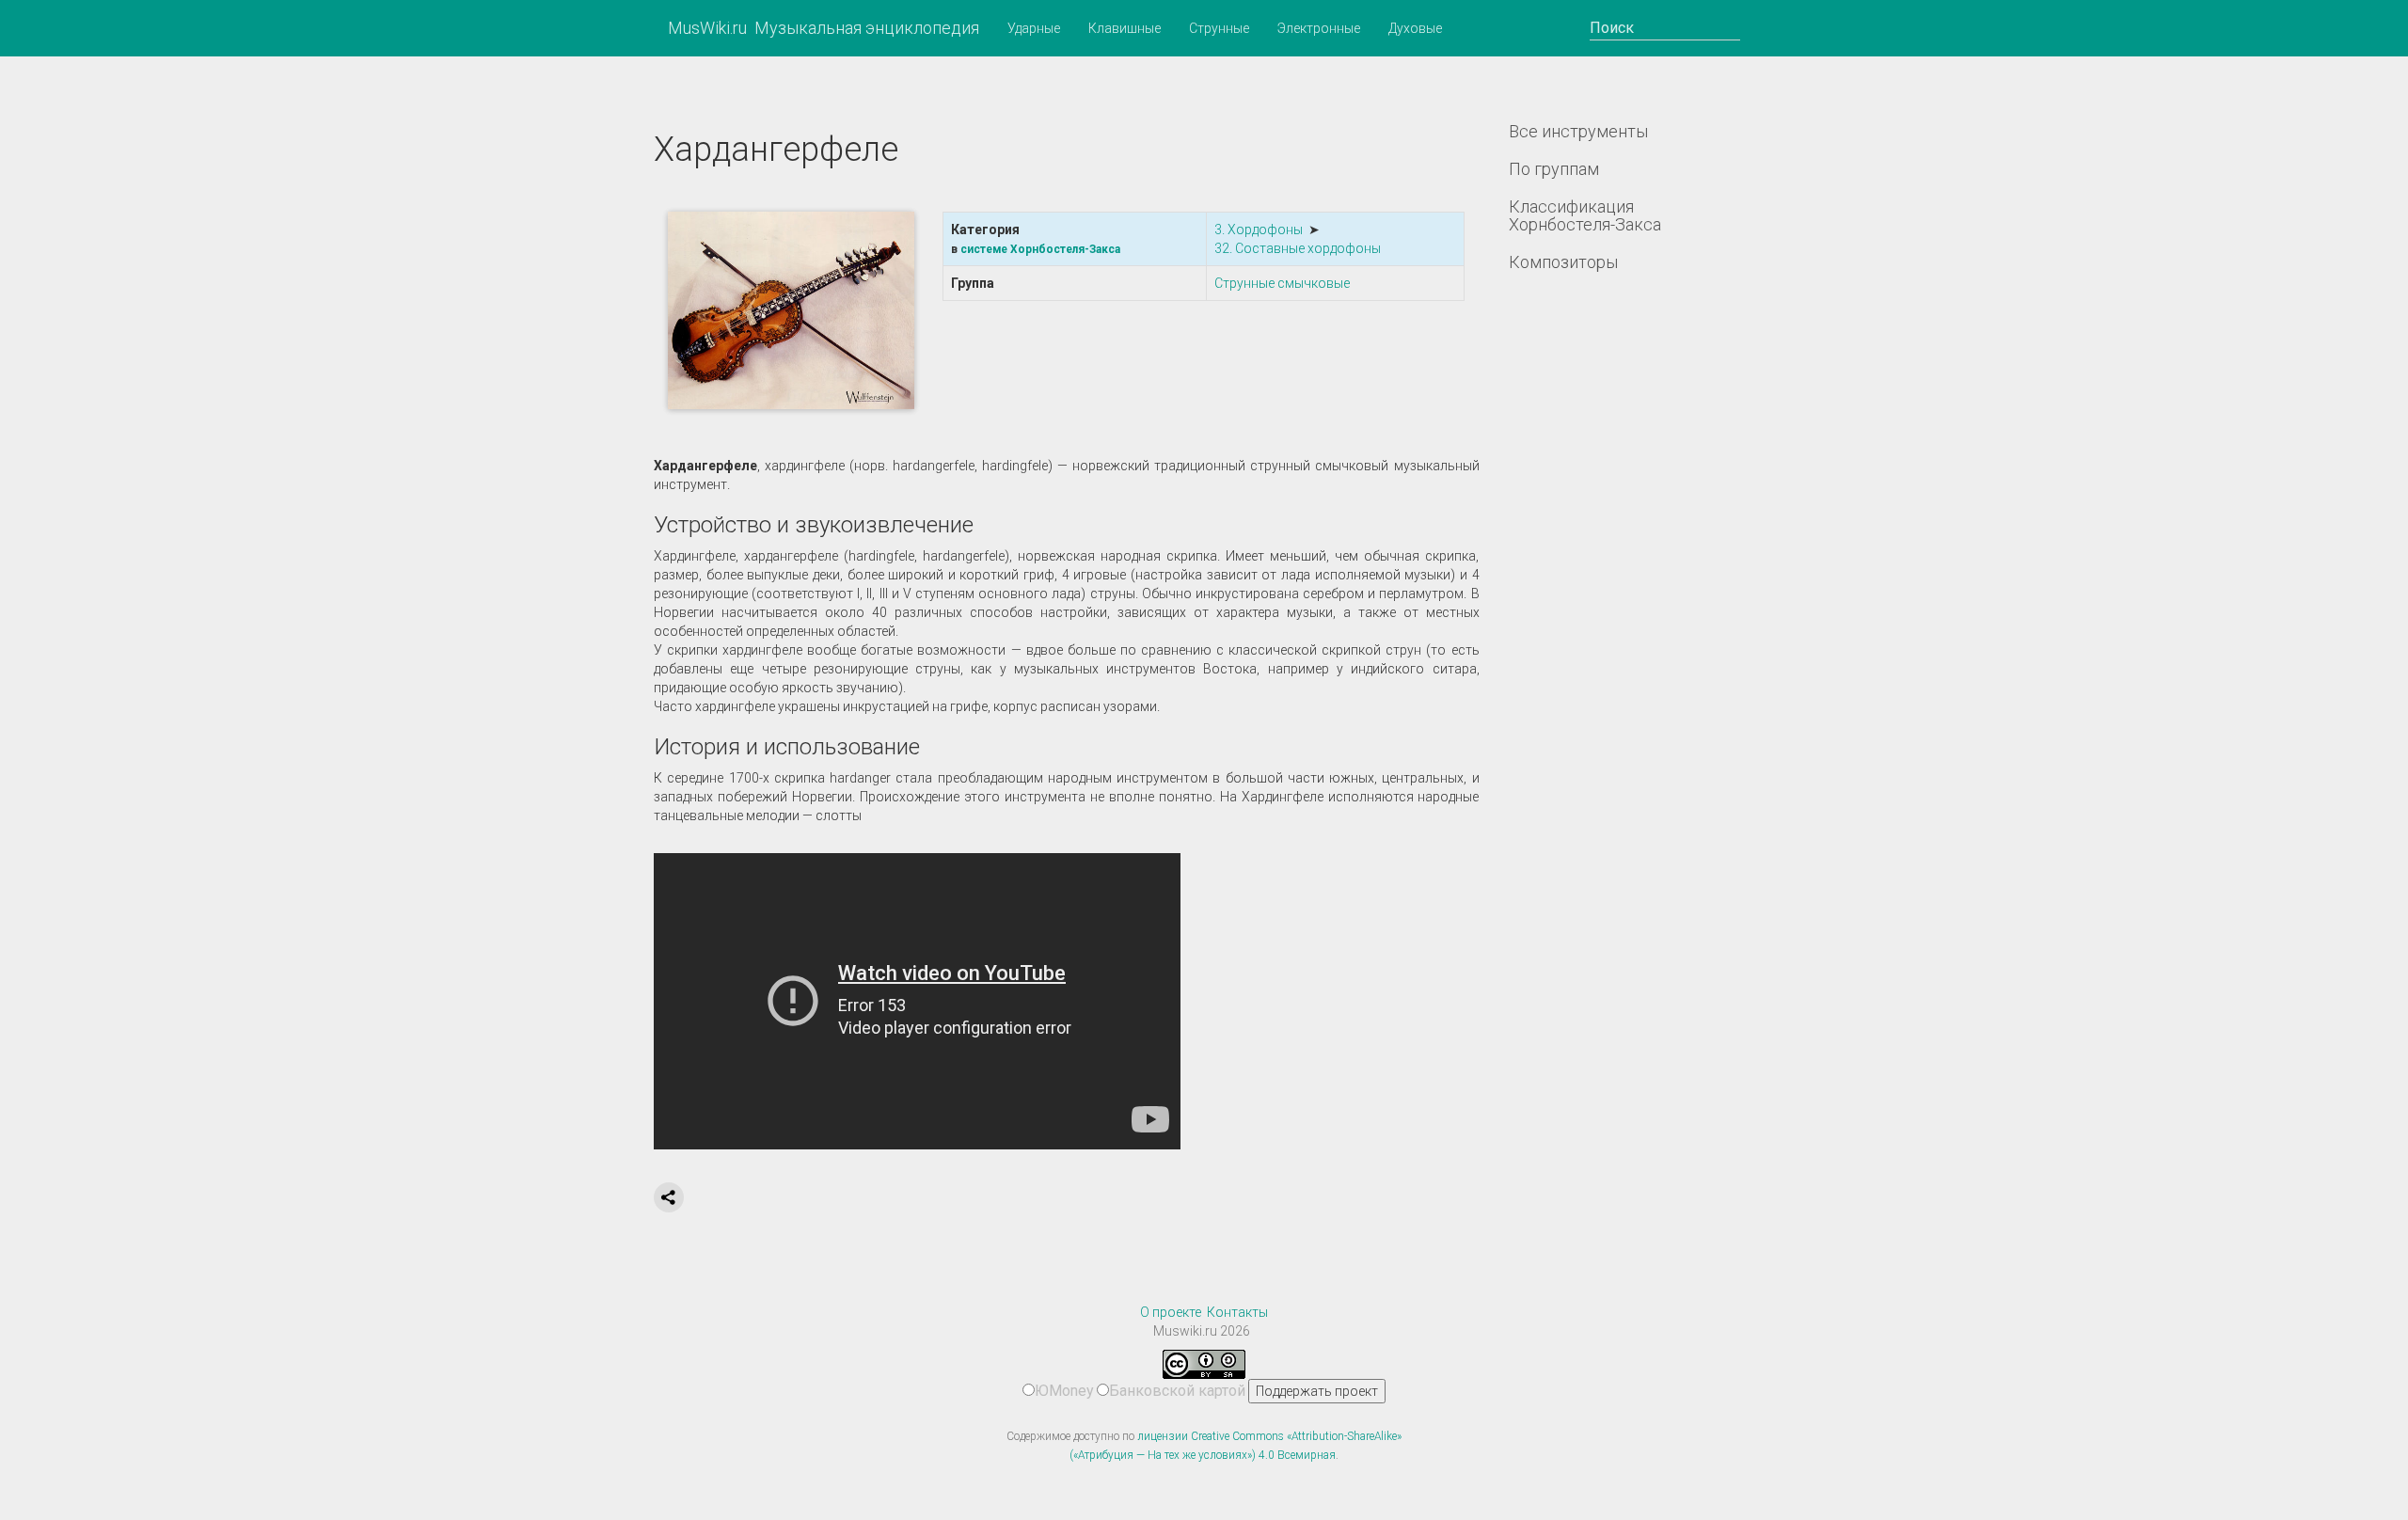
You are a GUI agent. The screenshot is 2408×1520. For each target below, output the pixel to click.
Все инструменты (1578, 132)
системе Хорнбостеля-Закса (1040, 249)
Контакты (1237, 1312)
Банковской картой (1177, 1391)
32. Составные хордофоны (1298, 248)
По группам (1554, 169)
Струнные (1219, 28)
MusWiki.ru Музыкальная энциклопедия (824, 28)
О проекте (1171, 1312)
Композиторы (1563, 262)
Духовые (1415, 28)
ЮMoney (1064, 1391)
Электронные (1319, 28)
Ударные (1034, 28)
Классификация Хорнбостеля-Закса (1585, 216)
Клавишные (1125, 28)
